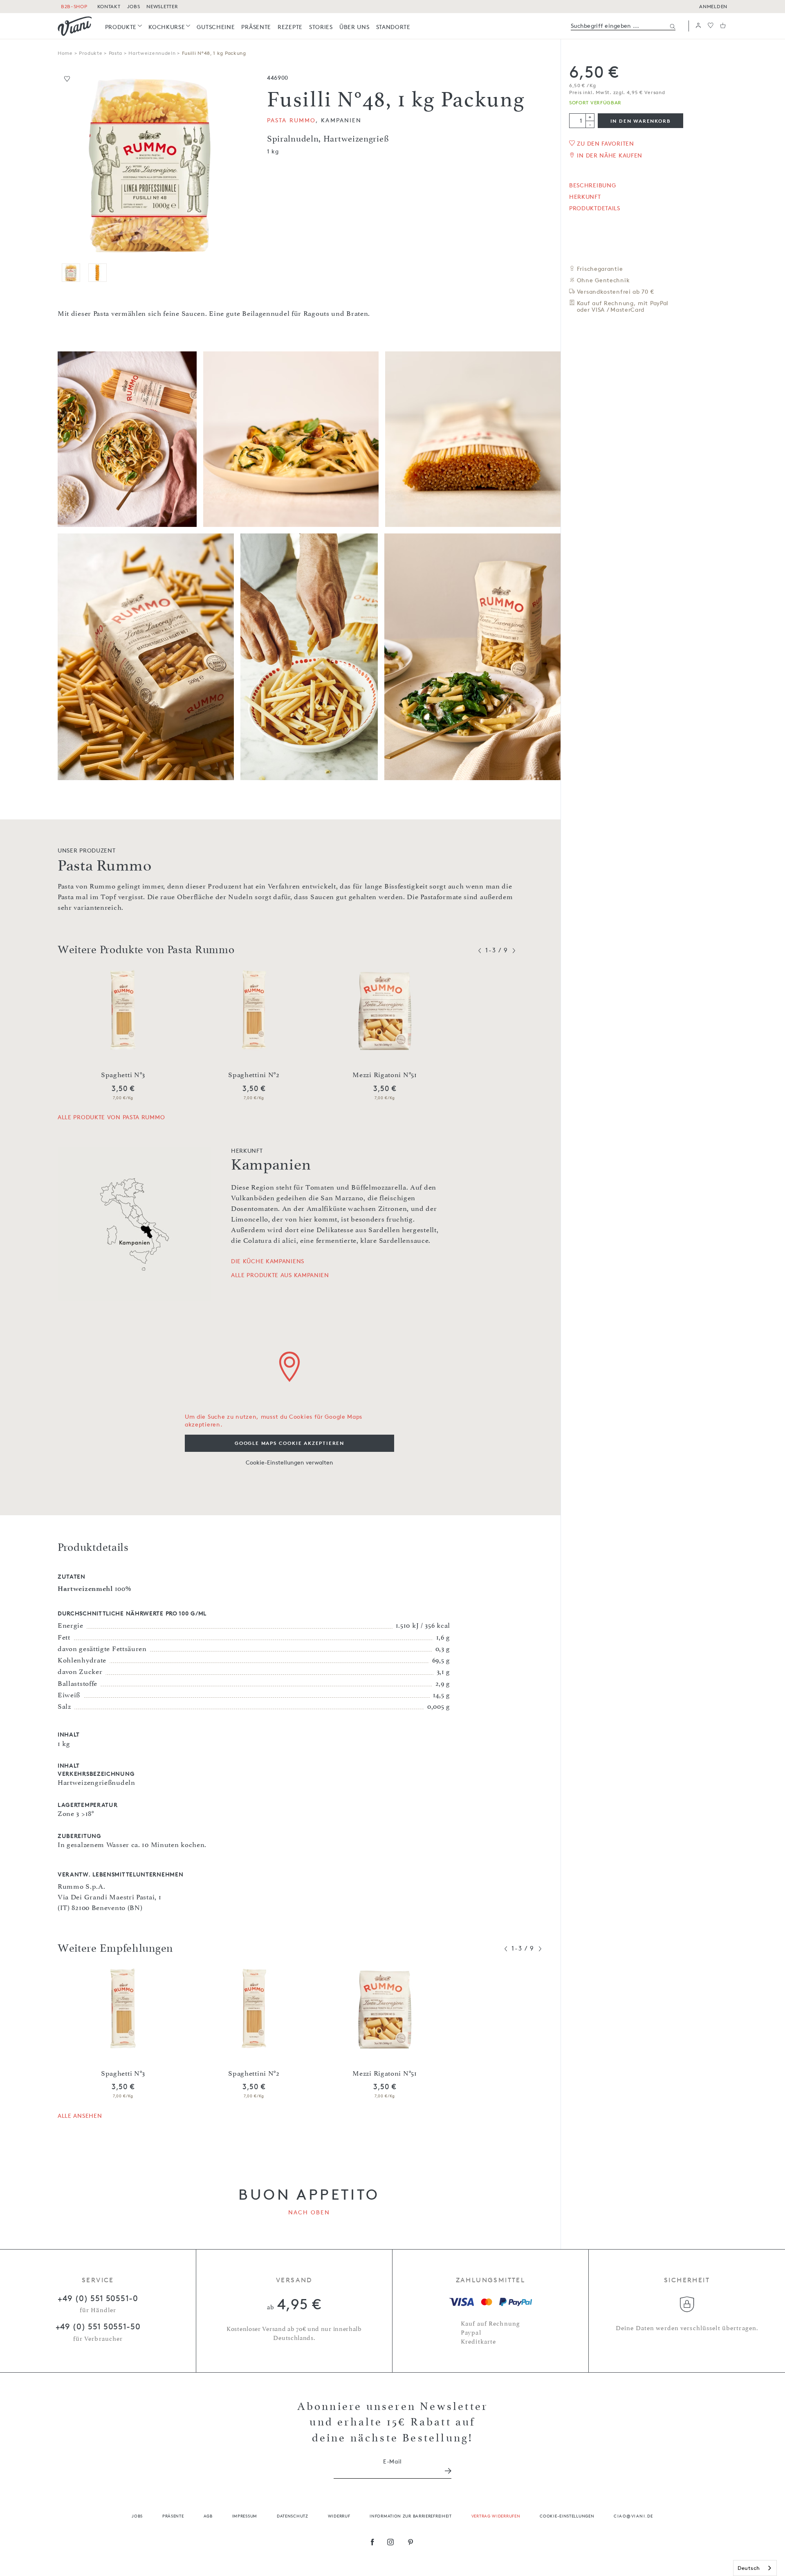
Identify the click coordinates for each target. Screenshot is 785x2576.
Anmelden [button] (713, 6)
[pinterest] (411, 2543)
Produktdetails (595, 208)
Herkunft (585, 197)
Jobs (137, 2516)
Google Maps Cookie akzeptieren (289, 1443)
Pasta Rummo (291, 120)
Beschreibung (592, 185)
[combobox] (755, 2568)
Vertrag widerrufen (496, 2516)
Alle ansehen (80, 2116)
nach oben (309, 2212)
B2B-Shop (74, 6)
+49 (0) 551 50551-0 (98, 2298)
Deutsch (749, 2568)
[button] (698, 26)
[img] (75, 26)
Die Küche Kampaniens (268, 1261)
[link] (124, 27)
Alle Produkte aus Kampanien (280, 1275)
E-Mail (392, 2461)
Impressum (245, 2516)
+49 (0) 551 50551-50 (98, 2326)
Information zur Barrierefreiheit (410, 2516)
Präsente (173, 2516)
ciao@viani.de (634, 2516)
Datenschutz (293, 2516)
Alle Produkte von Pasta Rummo (111, 1117)
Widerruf (339, 2516)
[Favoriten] (711, 26)
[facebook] (372, 2543)
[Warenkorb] (723, 26)
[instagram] (391, 2543)
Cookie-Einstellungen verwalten (289, 1462)
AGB (208, 2516)
